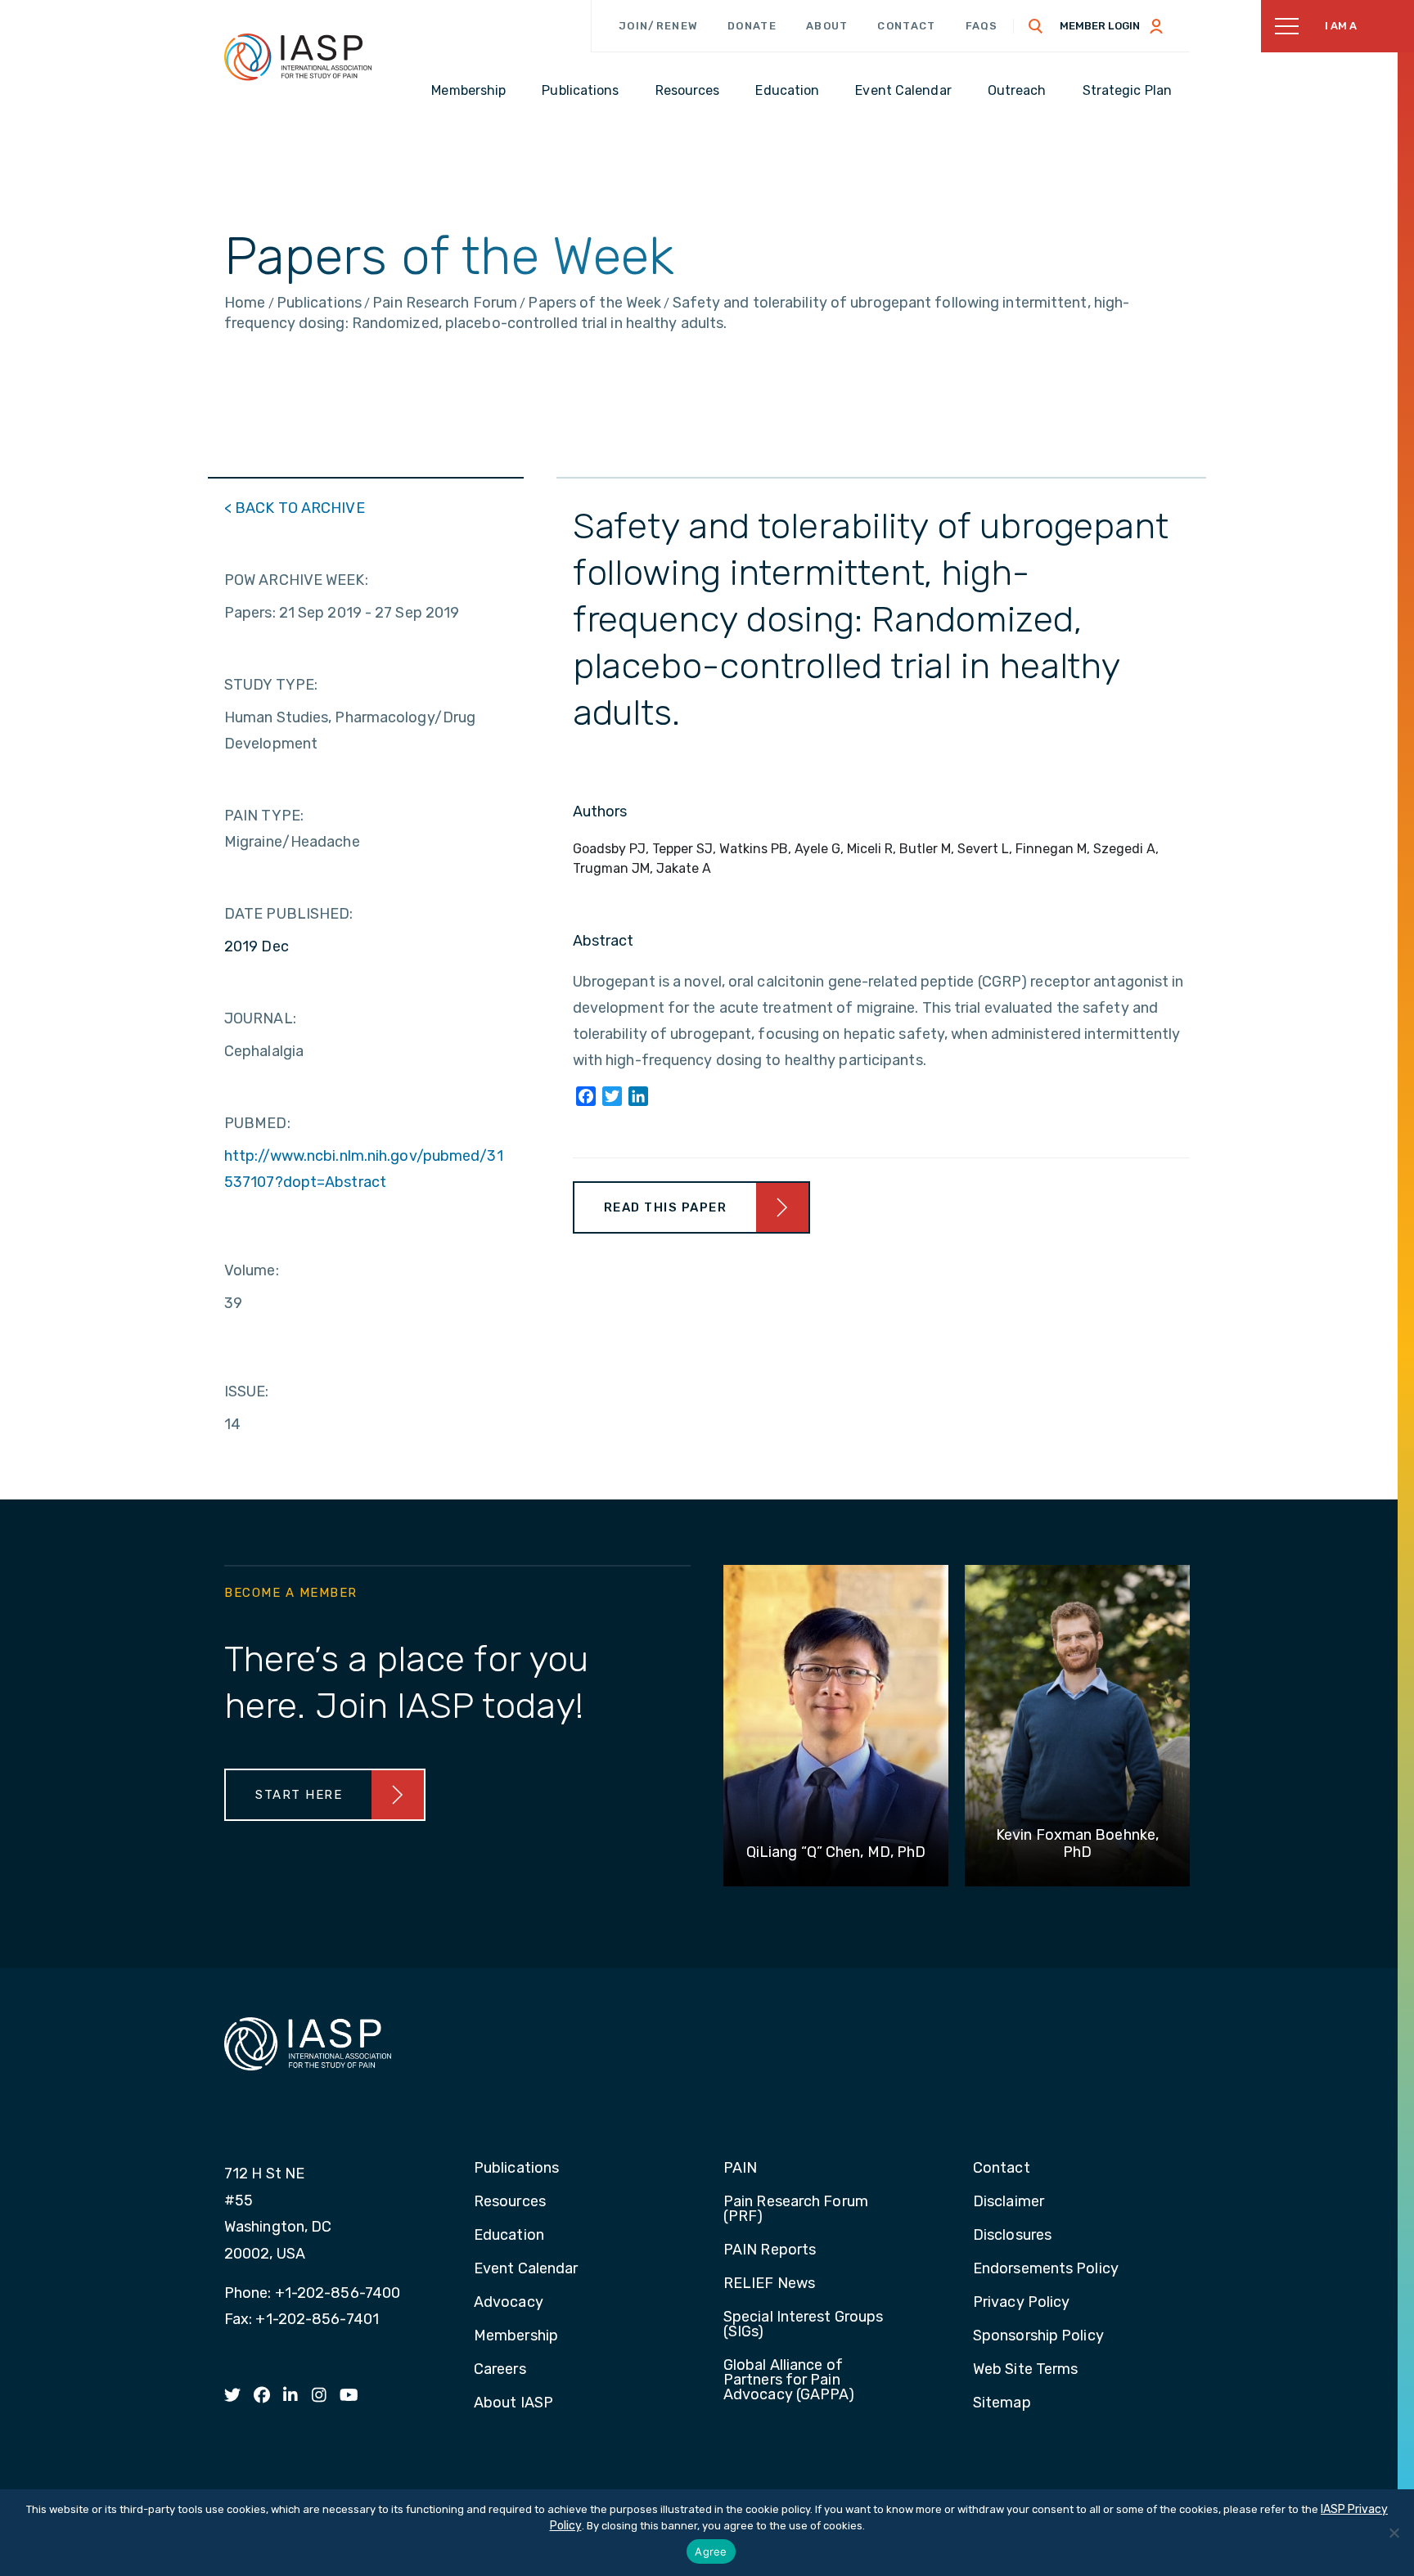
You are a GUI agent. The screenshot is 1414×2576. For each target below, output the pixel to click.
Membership (516, 2336)
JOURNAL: (260, 1018)
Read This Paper (666, 1207)
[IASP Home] (298, 56)
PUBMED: (257, 1123)
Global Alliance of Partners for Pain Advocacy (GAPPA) (789, 2380)
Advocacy (509, 2303)
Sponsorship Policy (1038, 2336)
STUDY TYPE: (271, 685)
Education (509, 2236)
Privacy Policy (1021, 2303)
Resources (510, 2202)
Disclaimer (1009, 2202)
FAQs (982, 26)
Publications (516, 2169)
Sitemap (1002, 2403)
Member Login (1100, 26)
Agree (711, 2551)
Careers (500, 2370)
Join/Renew (658, 26)
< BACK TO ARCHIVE (295, 508)
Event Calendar (526, 2269)
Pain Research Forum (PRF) (796, 2210)
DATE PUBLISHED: (289, 914)
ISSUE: (247, 1391)
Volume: (252, 1270)
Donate (752, 26)
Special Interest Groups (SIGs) (803, 2325)
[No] (1394, 2533)
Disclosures (1012, 2236)
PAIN (740, 2169)
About (827, 26)
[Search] (1036, 26)
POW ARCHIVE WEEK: (296, 580)
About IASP (513, 2403)
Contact (906, 26)
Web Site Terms (1025, 2370)
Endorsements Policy (1046, 2269)
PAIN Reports (770, 2250)
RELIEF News (769, 2284)
